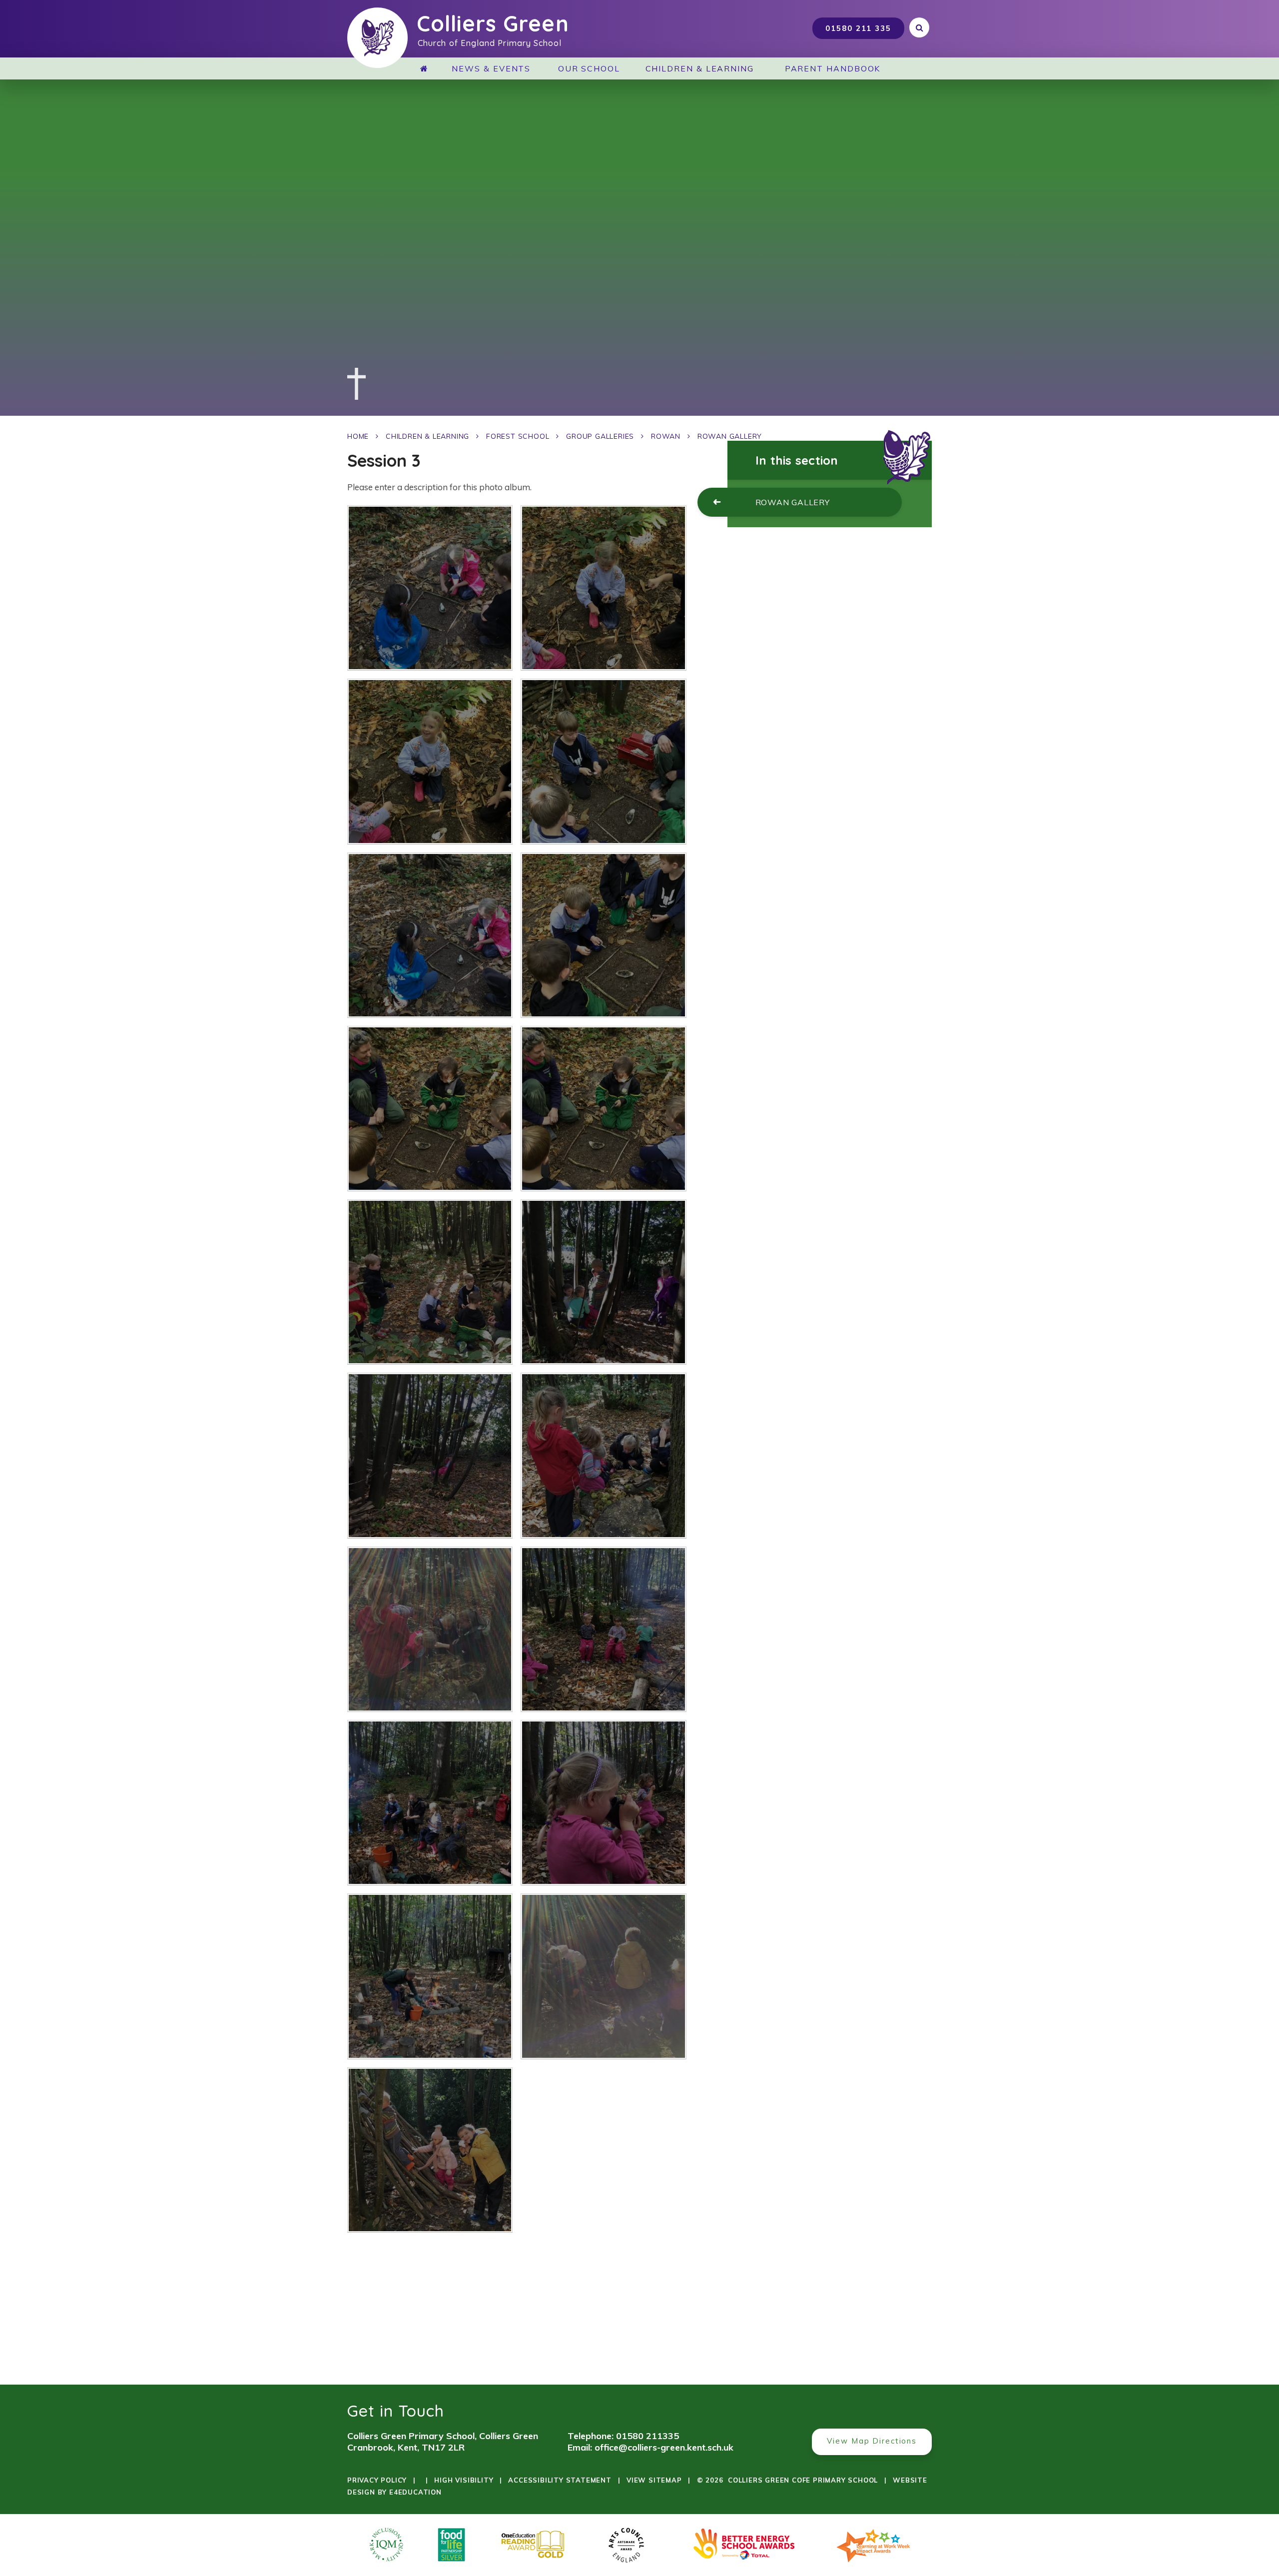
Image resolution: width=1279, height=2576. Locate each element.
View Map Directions (872, 2441)
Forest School (518, 436)
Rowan (666, 436)
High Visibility (464, 2480)
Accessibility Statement (560, 2480)
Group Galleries (600, 436)
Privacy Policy (377, 2480)
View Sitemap (654, 2480)
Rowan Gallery (730, 436)
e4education (415, 2492)
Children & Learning (427, 436)
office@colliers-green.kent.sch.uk (664, 2447)
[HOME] (428, 68)
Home (358, 436)
